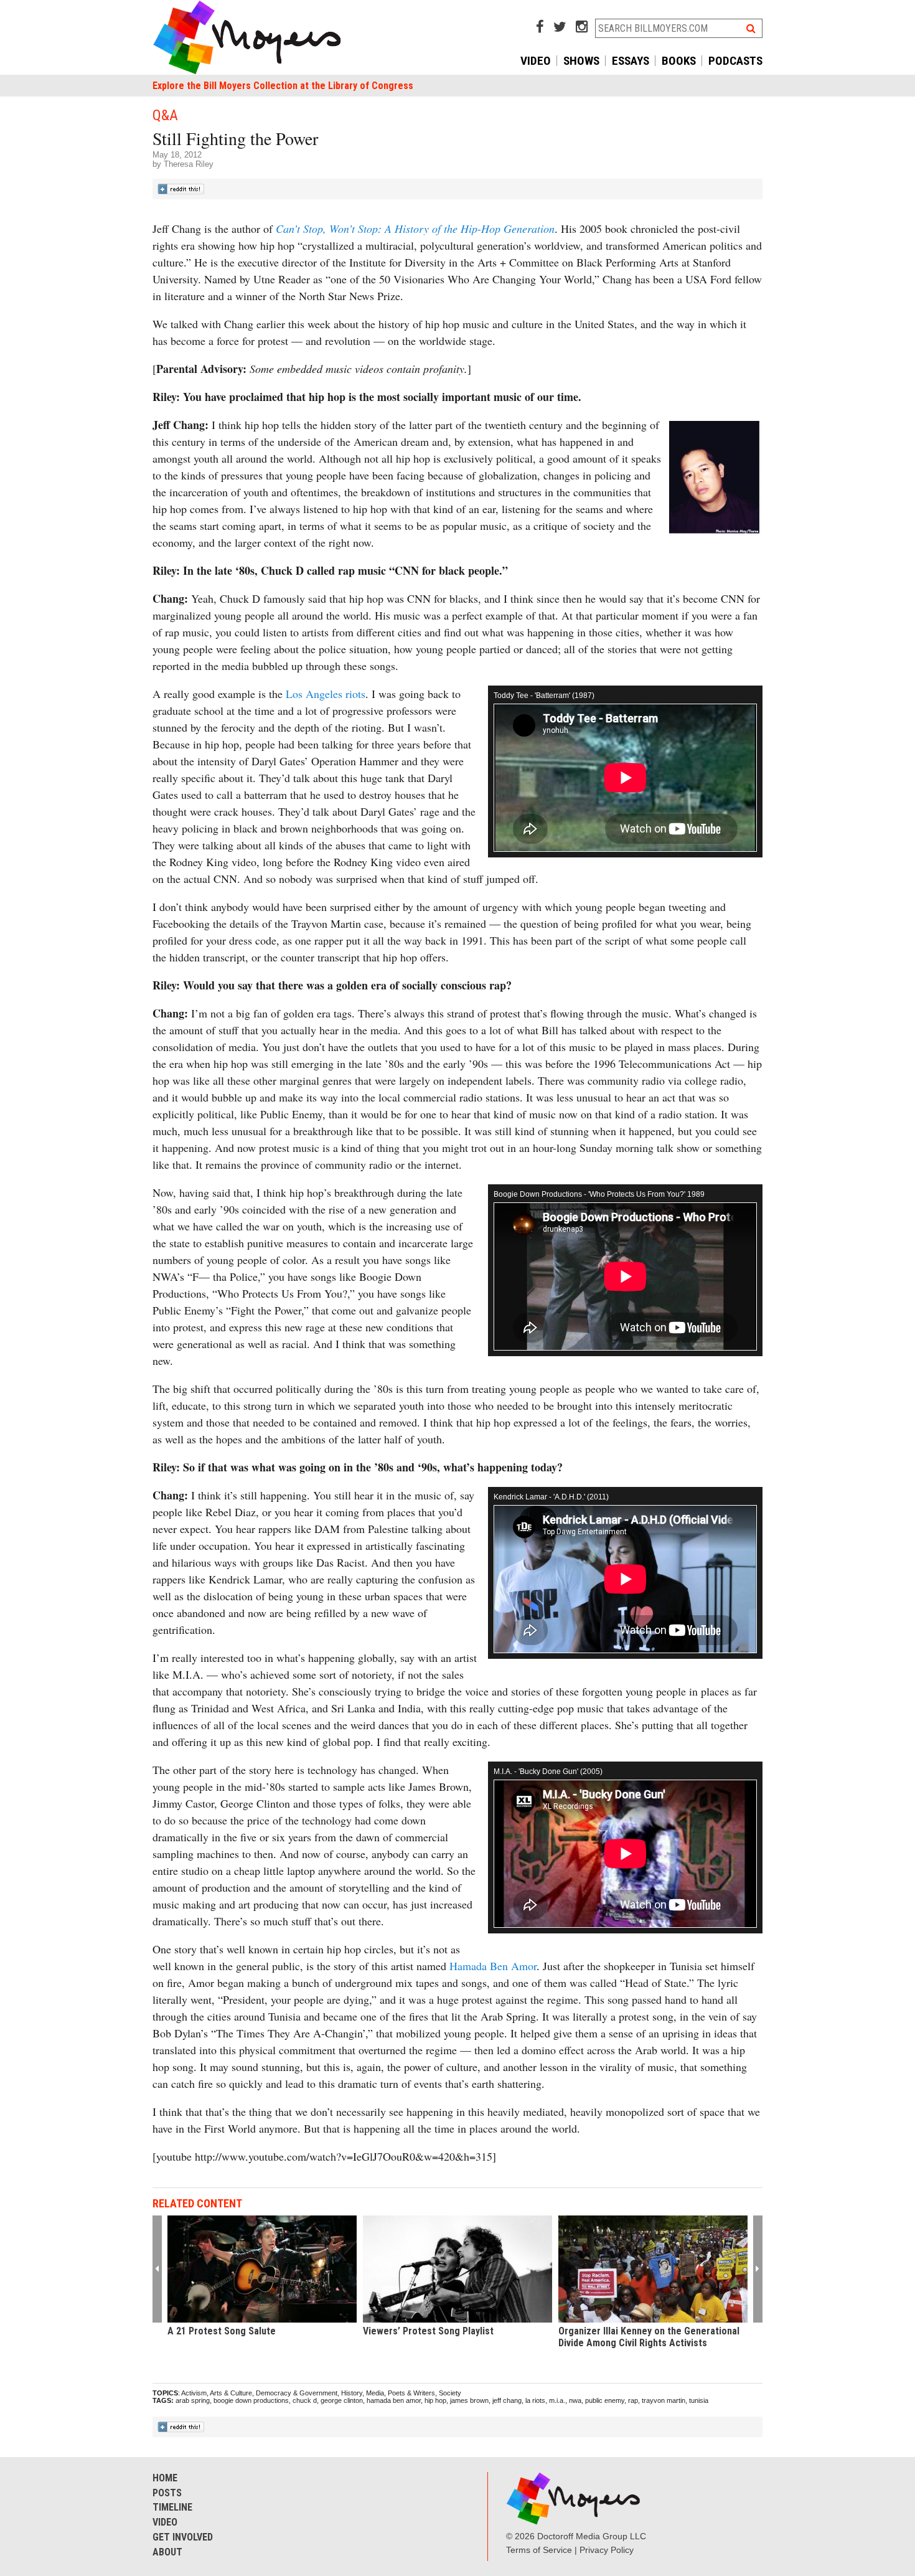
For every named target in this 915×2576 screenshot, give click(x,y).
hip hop (435, 2400)
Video (536, 61)
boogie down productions (251, 2400)
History (352, 2393)
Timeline (172, 2507)
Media (375, 2393)
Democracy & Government (297, 2393)
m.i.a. (557, 2400)
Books (679, 61)
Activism (194, 2393)
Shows (581, 61)
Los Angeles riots (326, 694)
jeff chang (507, 2400)
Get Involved (183, 2537)
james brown (469, 2400)
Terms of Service (539, 2550)
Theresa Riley (189, 164)
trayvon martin (664, 2400)
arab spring (193, 2400)
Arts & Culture (231, 2393)
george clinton (342, 2400)
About (167, 2552)
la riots (535, 2400)
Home (165, 2478)
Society (450, 2393)
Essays (631, 61)
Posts (167, 2493)
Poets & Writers (411, 2393)
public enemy (605, 2400)
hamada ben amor (394, 2400)
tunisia (699, 2400)
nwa (575, 2400)
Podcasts (735, 61)
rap (633, 2400)
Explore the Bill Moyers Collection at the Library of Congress (283, 86)
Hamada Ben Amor (493, 1966)
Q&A (165, 115)
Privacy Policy (607, 2550)
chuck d (305, 2400)
